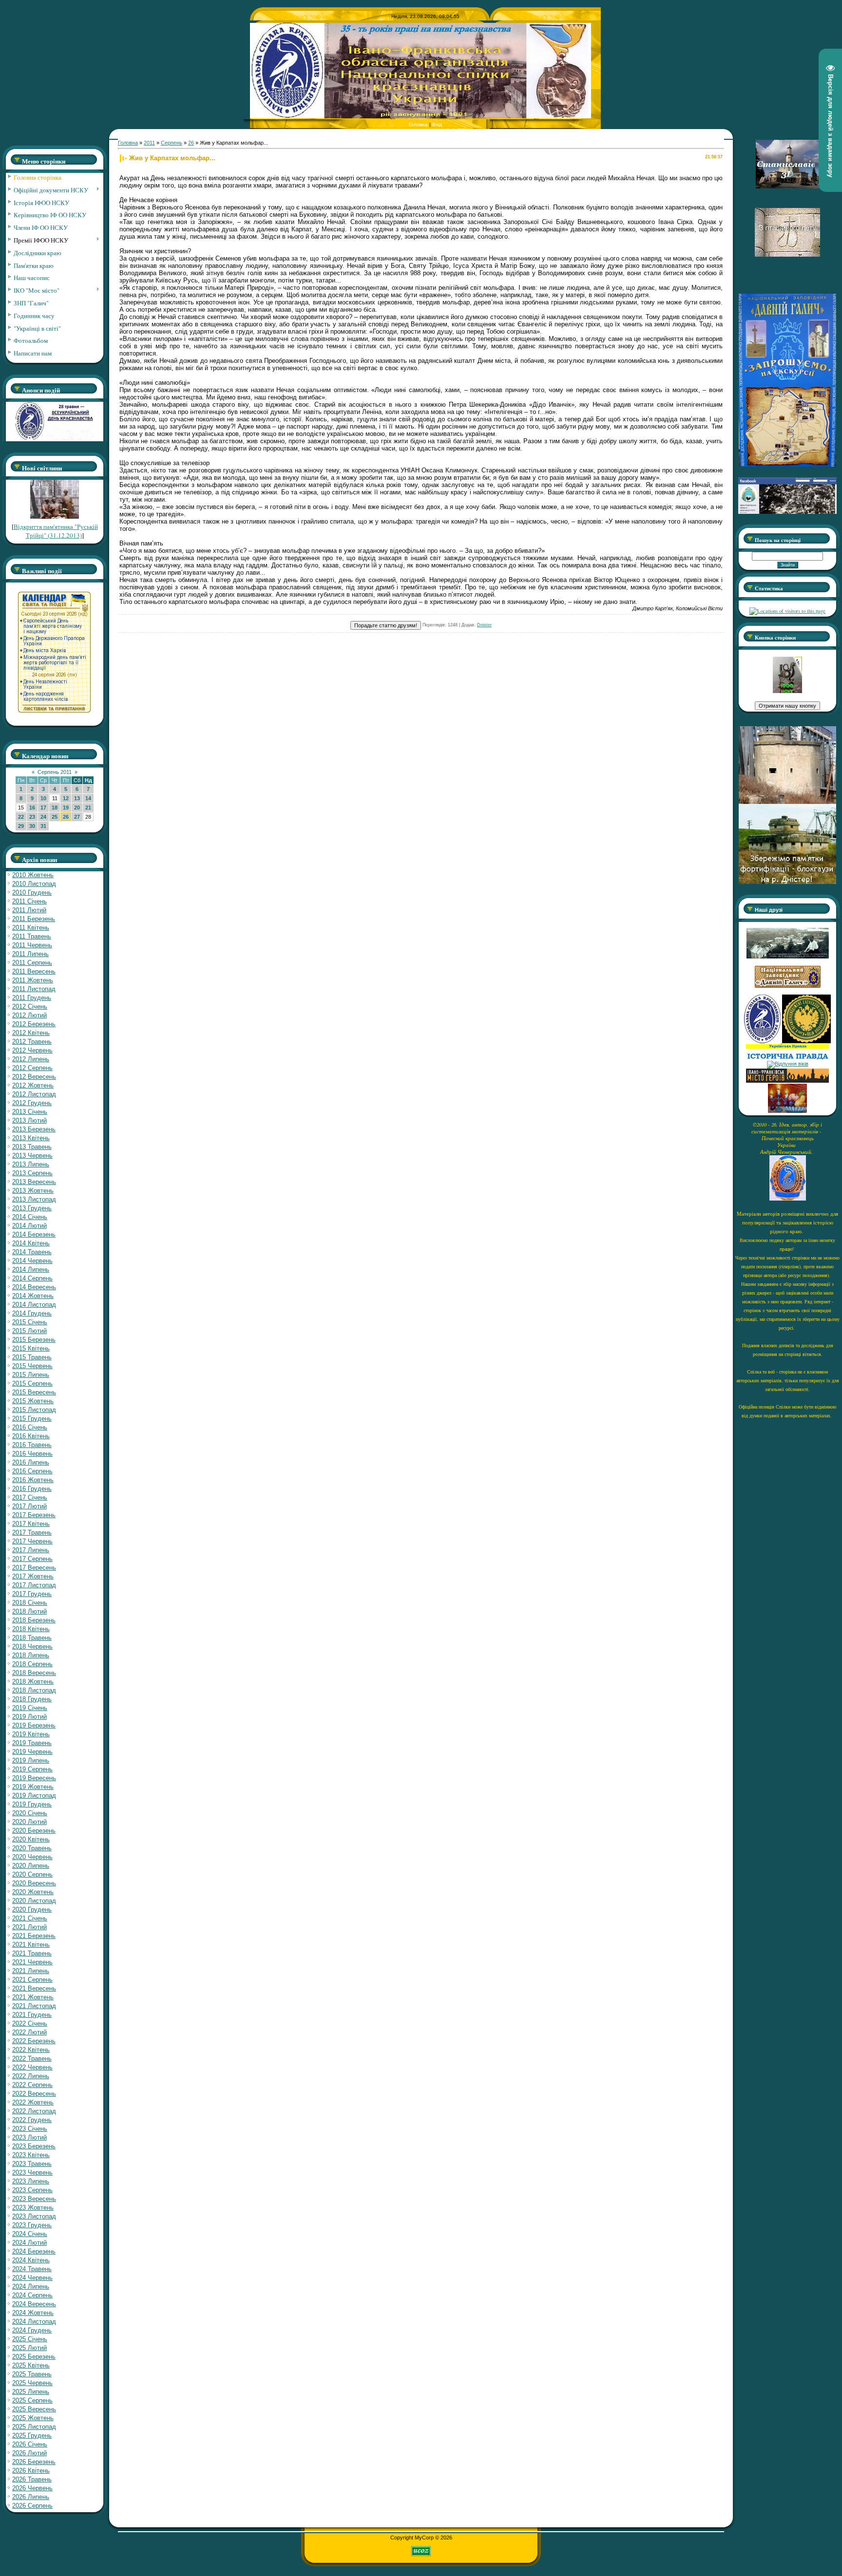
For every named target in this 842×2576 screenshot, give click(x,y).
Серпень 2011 (55, 772)
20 (77, 808)
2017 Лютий (29, 1506)
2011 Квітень (31, 928)
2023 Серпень (32, 2190)
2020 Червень (32, 1857)
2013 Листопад (34, 1199)
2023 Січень (30, 2129)
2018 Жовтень (33, 1682)
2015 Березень (34, 1340)
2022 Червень (32, 2067)
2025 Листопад (34, 2427)
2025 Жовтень (33, 2418)
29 (21, 826)
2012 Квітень (31, 1033)
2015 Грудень (32, 1419)
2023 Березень (34, 2146)
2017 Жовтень (33, 1576)
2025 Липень (31, 2392)
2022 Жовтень (33, 2102)
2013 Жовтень (33, 1191)
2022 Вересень (34, 2094)
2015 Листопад (34, 1410)
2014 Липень (31, 1269)
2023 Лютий (29, 2137)
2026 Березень (34, 2462)
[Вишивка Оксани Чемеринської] (787, 1111)
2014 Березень (34, 1234)
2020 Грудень (32, 1909)
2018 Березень (34, 1620)
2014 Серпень (32, 1278)
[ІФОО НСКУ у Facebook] (787, 511)
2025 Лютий (29, 2348)
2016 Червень (32, 1454)
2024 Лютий (29, 2243)
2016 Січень (30, 1427)
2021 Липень (31, 1971)
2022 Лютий (29, 2032)
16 (32, 808)
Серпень (172, 143)
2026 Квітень (31, 2471)
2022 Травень (32, 2059)
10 (43, 798)
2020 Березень (34, 1831)
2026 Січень (30, 2444)
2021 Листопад (34, 2006)
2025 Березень (34, 2357)
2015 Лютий (29, 1331)
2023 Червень (32, 2172)
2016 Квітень (31, 1436)
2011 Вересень (34, 971)
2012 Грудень (32, 1103)
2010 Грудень (32, 893)
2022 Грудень (32, 2120)
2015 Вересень (34, 1392)
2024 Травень (32, 2269)
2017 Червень (32, 1541)
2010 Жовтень (33, 875)
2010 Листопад (34, 884)
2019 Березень (34, 1725)
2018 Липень (31, 1655)
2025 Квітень (31, 2365)
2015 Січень (30, 1322)
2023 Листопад (34, 2216)
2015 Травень (32, 1357)
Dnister (484, 625)
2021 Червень (32, 1962)
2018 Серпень (32, 1664)
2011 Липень (30, 954)
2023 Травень (32, 2164)
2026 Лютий (29, 2453)
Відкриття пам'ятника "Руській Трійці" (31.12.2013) (56, 531)
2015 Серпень (32, 1383)
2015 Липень (31, 1375)
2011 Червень (32, 945)
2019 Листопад (34, 1796)
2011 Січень (29, 901)
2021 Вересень (34, 1988)
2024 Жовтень (33, 2313)
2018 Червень (32, 1646)
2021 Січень (30, 1918)
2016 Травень (32, 1445)
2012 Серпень (32, 1068)
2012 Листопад (34, 1094)
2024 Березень (34, 2251)
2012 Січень (30, 1006)
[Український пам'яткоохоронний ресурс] (788, 1064)
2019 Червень (32, 1752)
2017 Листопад (34, 1585)
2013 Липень (31, 1164)
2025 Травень (32, 2374)
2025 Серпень (32, 2400)
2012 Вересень (34, 1077)
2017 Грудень (32, 1594)
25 (55, 817)
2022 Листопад (34, 2111)
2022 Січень (30, 2023)
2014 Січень (30, 1217)
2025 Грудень (32, 2435)
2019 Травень (32, 1743)
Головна (418, 124)
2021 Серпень (32, 1980)
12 (66, 798)
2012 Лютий (29, 1015)
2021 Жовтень (33, 1997)
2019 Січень (30, 1708)
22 (21, 817)
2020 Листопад (34, 1901)
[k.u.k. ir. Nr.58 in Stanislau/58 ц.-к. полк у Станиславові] (806, 1041)
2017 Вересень (34, 1568)
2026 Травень (32, 2479)
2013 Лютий (29, 1120)
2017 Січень (30, 1497)
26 (66, 817)
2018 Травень (32, 1638)
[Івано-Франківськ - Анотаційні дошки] (787, 1081)
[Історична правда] (787, 1058)
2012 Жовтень (33, 1085)
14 (88, 798)
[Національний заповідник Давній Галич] (788, 986)
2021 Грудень (32, 2015)
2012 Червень (32, 1050)
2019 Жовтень (33, 1787)
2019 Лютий (29, 1717)
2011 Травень (32, 936)
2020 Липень (31, 1866)
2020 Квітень (31, 1839)
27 (77, 817)
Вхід (437, 124)
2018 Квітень (31, 1629)
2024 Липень (31, 2286)
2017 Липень (31, 1550)
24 (43, 817)
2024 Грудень (32, 2330)
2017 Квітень (31, 1524)
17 (43, 808)
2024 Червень (32, 2278)
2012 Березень (34, 1024)
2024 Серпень (32, 2295)
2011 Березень (34, 919)
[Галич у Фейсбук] (787, 957)
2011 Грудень (32, 998)
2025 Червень (32, 2383)
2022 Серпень (32, 2085)
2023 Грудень (32, 2225)
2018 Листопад (34, 1690)
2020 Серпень (32, 1874)
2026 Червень (32, 2488)
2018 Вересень (34, 1673)
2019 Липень (31, 1760)
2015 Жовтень (33, 1401)
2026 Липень (31, 2497)
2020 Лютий (29, 1822)
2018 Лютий (29, 1611)
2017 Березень (34, 1515)
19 (66, 808)
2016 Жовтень (33, 1480)
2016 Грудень (32, 1489)
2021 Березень (34, 1936)
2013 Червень (32, 1156)
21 (88, 808)
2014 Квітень (31, 1243)
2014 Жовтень (33, 1296)
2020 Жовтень (33, 1892)
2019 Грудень (32, 1804)
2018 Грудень (32, 1699)
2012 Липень (31, 1059)
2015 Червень (32, 1366)
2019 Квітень (31, 1734)
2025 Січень (30, 2339)
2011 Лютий (29, 910)
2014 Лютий (29, 1226)
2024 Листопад (34, 2322)
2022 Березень (34, 2041)
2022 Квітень (31, 2050)
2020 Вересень (34, 1883)
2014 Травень (32, 1252)
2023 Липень (31, 2181)
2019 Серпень (32, 1769)
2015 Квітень (31, 1348)
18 (55, 808)
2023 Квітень (31, 2155)
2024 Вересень (34, 2304)
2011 (149, 143)
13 (77, 798)
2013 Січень (30, 1112)
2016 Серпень (32, 1471)
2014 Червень (32, 1261)
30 (32, 826)
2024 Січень (30, 2234)
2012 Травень (32, 1042)
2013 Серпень (32, 1173)
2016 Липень (31, 1462)
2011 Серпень (32, 963)
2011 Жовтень (33, 980)
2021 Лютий (29, 1927)
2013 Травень (32, 1147)
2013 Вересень (34, 1182)
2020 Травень (32, 1848)
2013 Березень (34, 1129)
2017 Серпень (32, 1559)
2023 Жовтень (33, 2208)
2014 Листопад (34, 1305)
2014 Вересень (34, 1287)
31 (43, 826)
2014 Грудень (32, 1313)
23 (32, 817)
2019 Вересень (34, 1778)
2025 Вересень (34, 2409)
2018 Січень (30, 1603)
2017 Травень (32, 1532)
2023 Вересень (34, 2199)
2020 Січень (30, 1813)
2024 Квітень (31, 2260)
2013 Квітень (31, 1138)
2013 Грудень (32, 1208)
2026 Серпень (32, 2506)
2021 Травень (32, 1953)
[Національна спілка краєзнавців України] (763, 1041)
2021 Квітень (31, 1945)
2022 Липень (31, 2076)
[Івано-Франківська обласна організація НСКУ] (787, 691)
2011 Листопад (34, 989)
